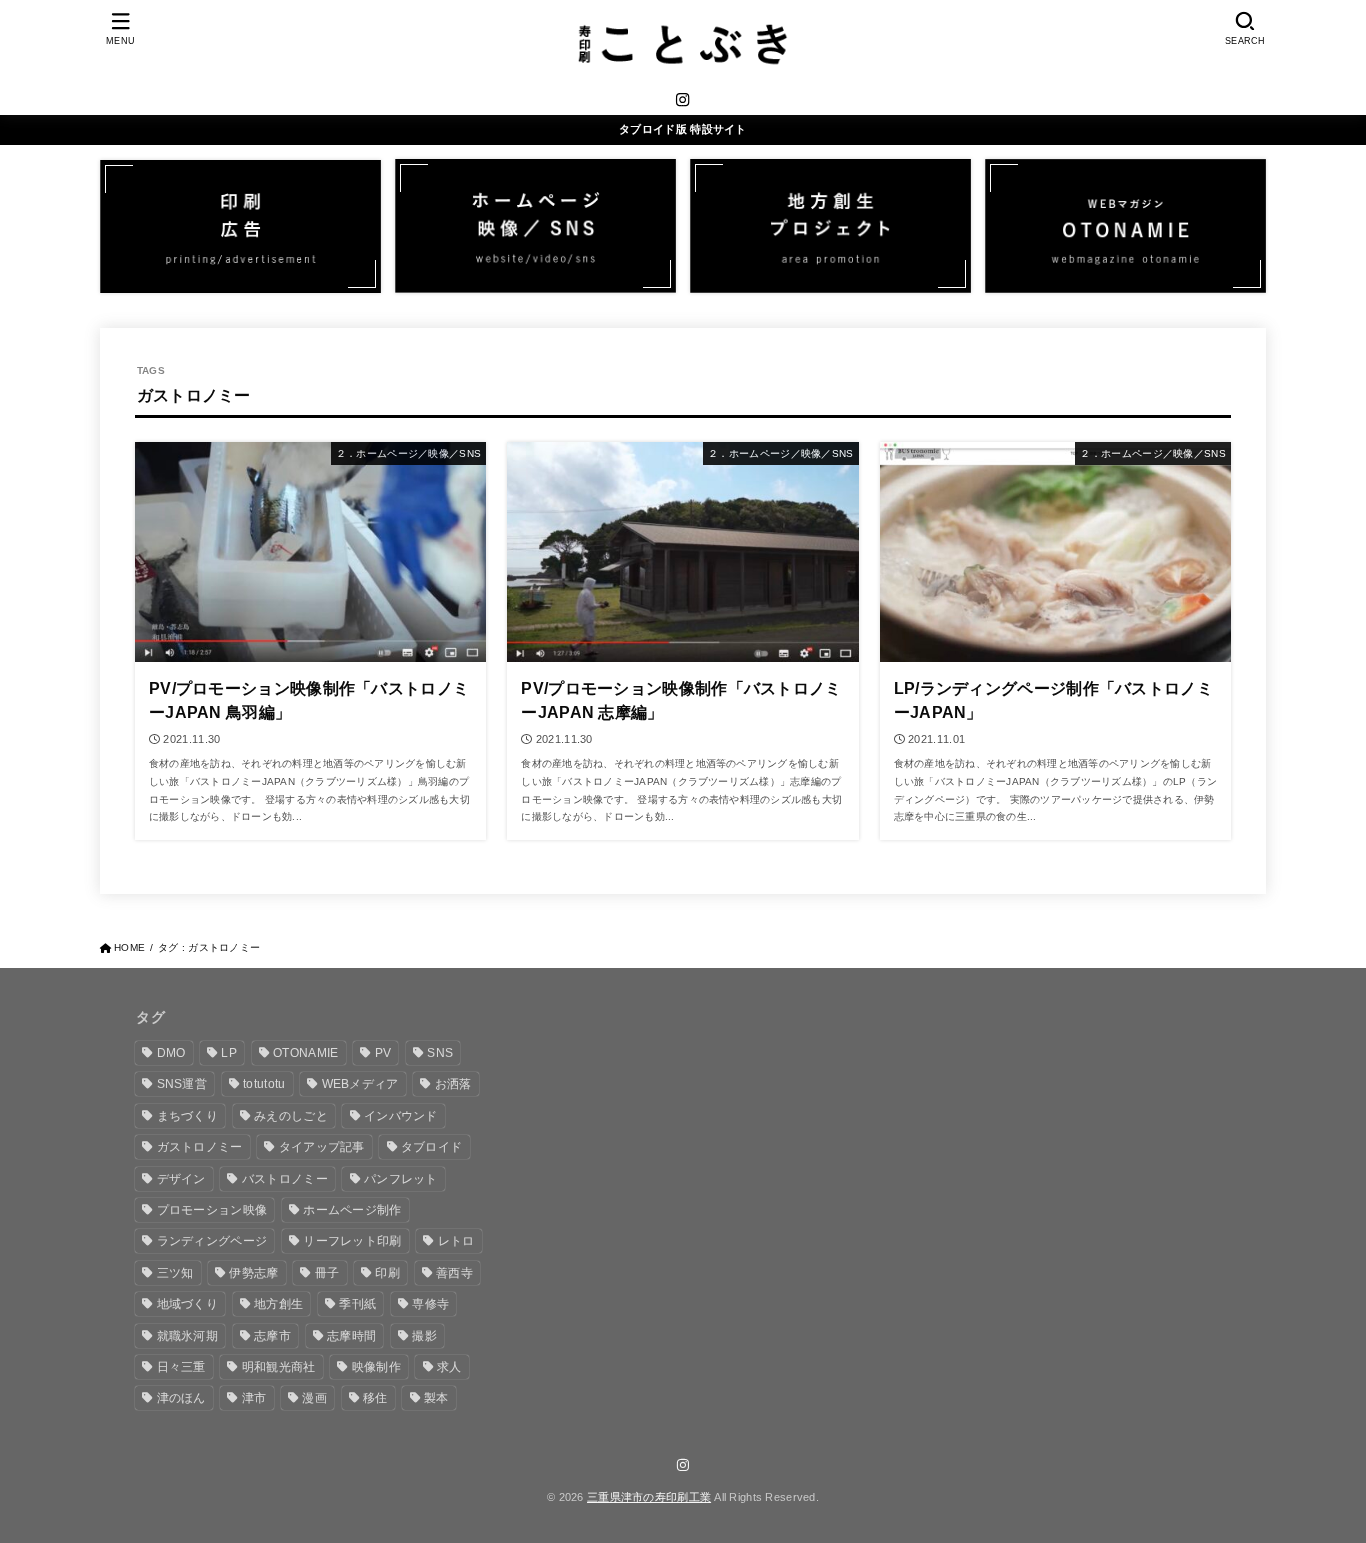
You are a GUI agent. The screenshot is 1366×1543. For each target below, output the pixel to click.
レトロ (456, 1241)
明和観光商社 (279, 1367)
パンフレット (401, 1179)
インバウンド (401, 1116)
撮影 (424, 1336)
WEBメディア (360, 1084)
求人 (449, 1367)
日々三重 (181, 1367)
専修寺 (430, 1304)
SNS (440, 1053)
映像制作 (376, 1367)
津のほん (181, 1398)
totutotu (264, 1084)
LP (229, 1053)
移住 (375, 1398)
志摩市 (272, 1336)
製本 (436, 1398)
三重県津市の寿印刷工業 (649, 1497)
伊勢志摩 (253, 1273)
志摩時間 (351, 1336)
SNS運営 (182, 1084)
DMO (171, 1053)
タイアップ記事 (322, 1147)
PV (383, 1053)
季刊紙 (357, 1304)
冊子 (327, 1273)
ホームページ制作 (352, 1210)
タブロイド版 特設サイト (683, 129)
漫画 (314, 1398)
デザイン (181, 1179)
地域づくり (188, 1304)
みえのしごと (291, 1116)
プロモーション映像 (212, 1210)
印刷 (387, 1273)
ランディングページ (212, 1241)
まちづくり (188, 1116)
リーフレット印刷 (352, 1241)
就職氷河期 (188, 1336)
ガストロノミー (200, 1147)
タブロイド (432, 1147)
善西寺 (454, 1273)
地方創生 (278, 1304)
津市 (254, 1398)
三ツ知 (175, 1273)
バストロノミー (285, 1179)
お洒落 (453, 1084)
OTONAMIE (305, 1053)
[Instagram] (682, 99)
